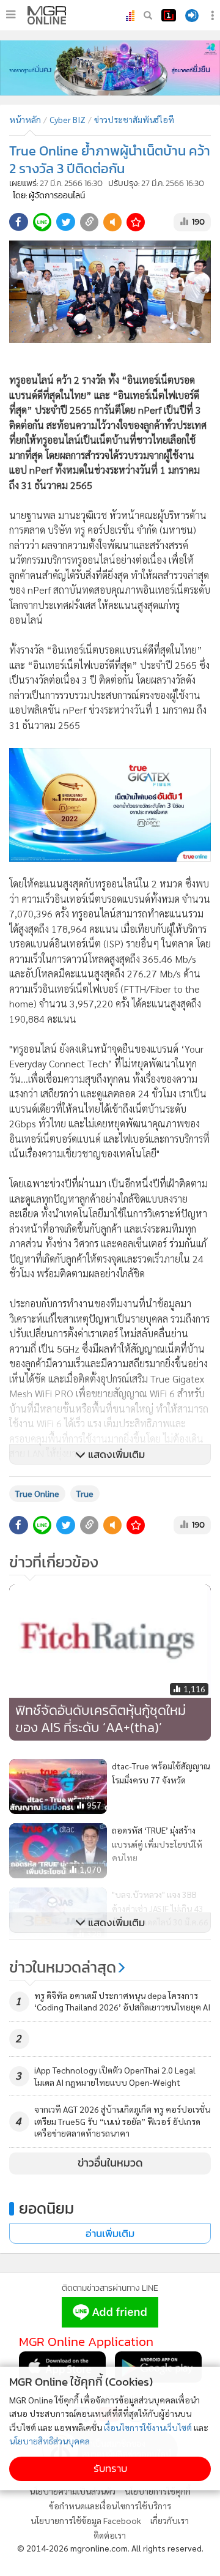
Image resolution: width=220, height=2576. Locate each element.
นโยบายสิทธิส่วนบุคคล (50, 2441)
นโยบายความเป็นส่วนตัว (72, 2491)
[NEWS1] (169, 15)
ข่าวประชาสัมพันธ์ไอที (134, 119)
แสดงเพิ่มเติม (115, 1454)
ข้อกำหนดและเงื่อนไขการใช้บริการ (110, 2506)
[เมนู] (11, 15)
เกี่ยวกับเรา (170, 2520)
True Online (37, 1493)
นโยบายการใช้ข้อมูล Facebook (86, 2520)
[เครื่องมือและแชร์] (214, 16)
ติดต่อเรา (110, 2535)
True (85, 1493)
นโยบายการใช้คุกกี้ (158, 2491)
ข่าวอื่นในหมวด (110, 2163)
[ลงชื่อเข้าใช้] (192, 16)
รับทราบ (110, 2469)
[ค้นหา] (148, 15)
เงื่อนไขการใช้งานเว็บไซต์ (148, 2427)
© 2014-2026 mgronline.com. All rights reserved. (110, 2548)
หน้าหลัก (25, 119)
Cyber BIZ (68, 119)
